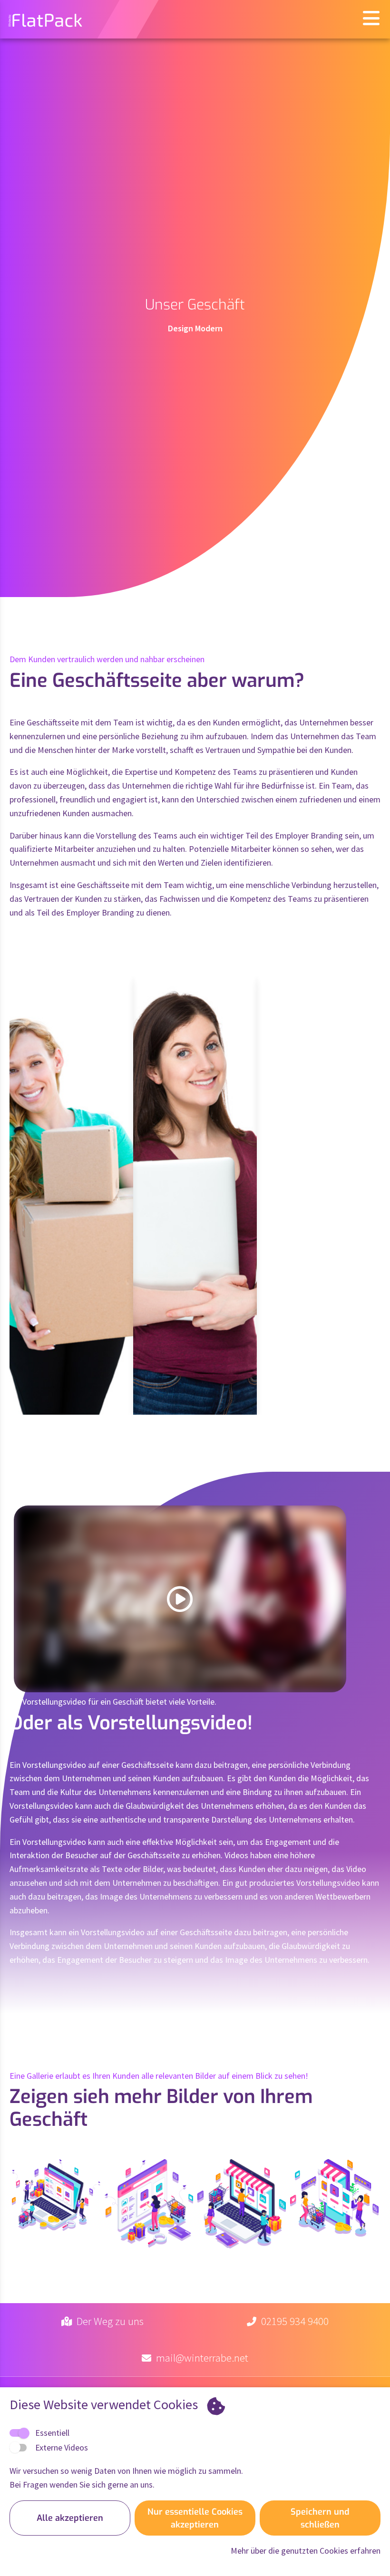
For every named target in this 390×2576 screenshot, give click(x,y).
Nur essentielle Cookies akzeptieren (195, 2518)
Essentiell (52, 2433)
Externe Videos (62, 2447)
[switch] (18, 2448)
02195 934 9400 (295, 2321)
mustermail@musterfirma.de (69, 1340)
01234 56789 (65, 1281)
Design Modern (195, 328)
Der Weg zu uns (110, 2321)
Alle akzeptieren (70, 2518)
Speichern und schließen (320, 2518)
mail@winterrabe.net (202, 2358)
